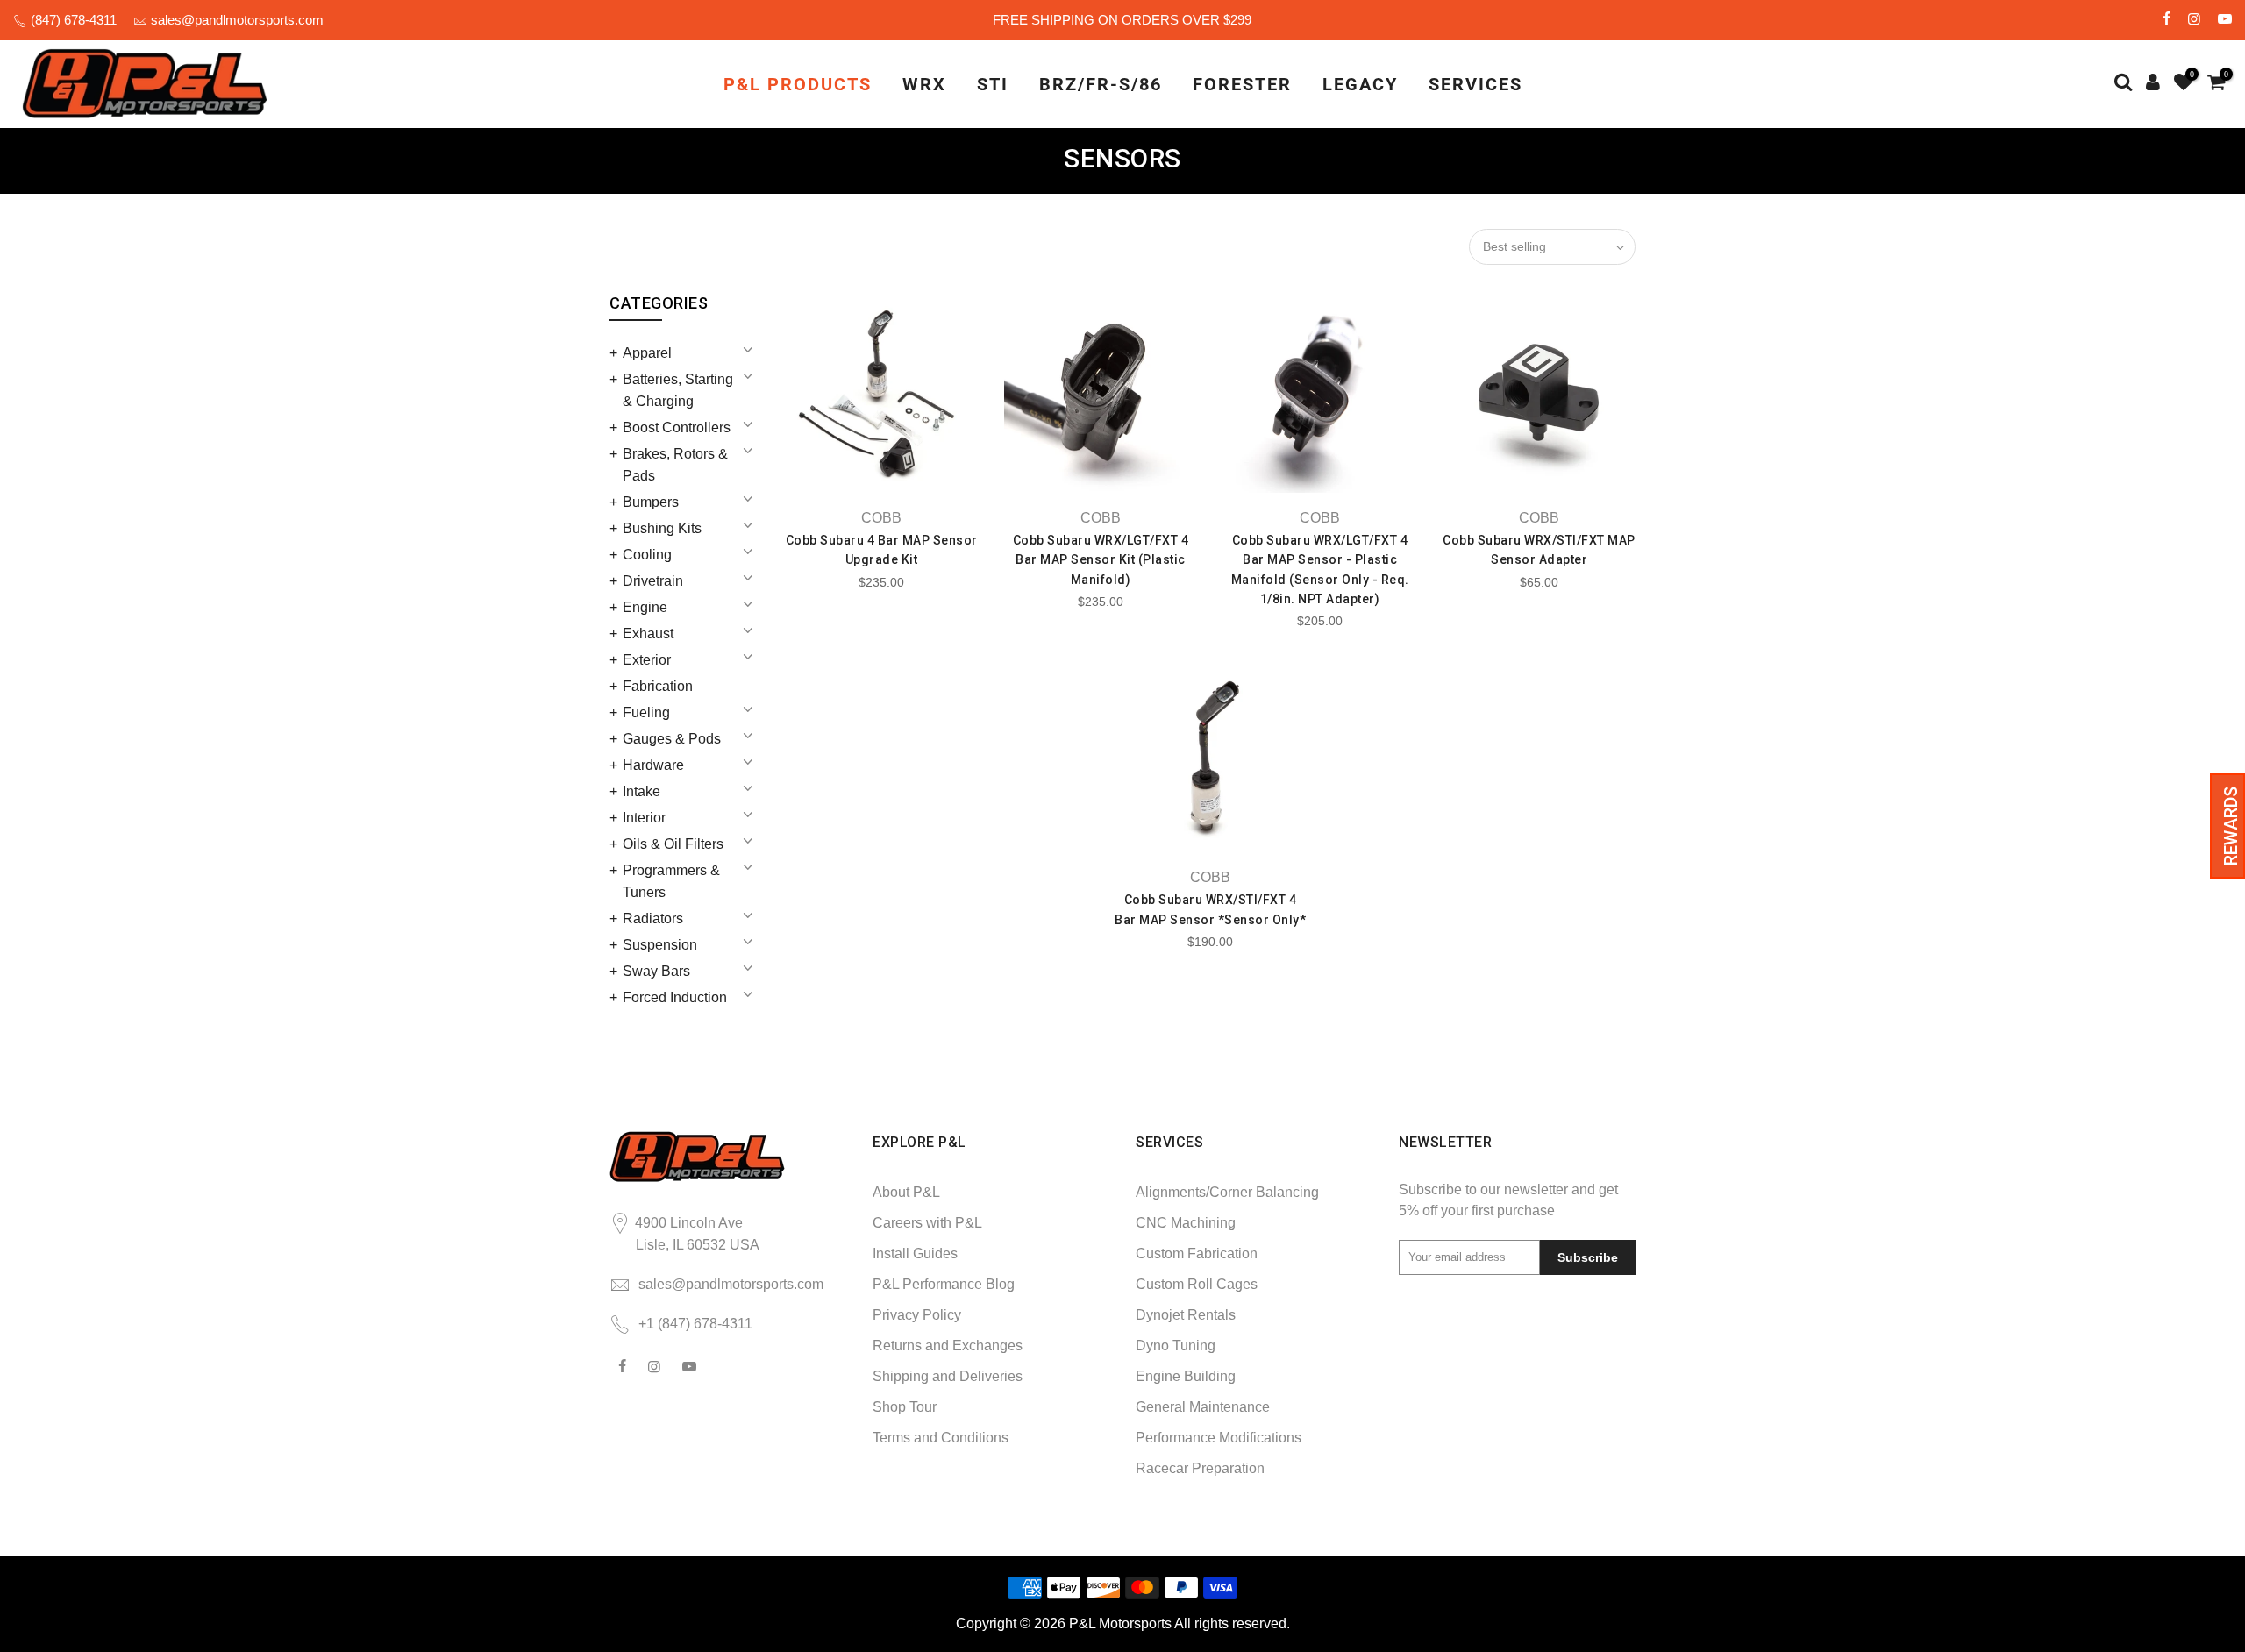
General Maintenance (1203, 1407)
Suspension (660, 945)
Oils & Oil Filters (673, 844)
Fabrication (658, 686)
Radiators (653, 919)
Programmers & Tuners (671, 881)
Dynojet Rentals (1186, 1315)
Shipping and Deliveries (948, 1376)
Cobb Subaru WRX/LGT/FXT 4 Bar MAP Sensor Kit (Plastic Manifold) (1101, 560)
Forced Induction (675, 997)
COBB (881, 518)
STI (993, 84)
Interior (644, 818)
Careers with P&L (927, 1223)
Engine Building (1186, 1376)
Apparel (647, 353)
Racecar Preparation (1200, 1468)
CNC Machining (1186, 1223)
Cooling (647, 555)
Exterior (647, 660)
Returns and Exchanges (948, 1346)
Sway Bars (656, 971)
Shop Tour (905, 1407)
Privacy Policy (917, 1315)
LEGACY (1360, 84)
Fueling (646, 712)
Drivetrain (653, 581)
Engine (645, 607)
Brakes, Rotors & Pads (675, 465)
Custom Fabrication (1197, 1253)
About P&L (906, 1192)
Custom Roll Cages (1197, 1284)
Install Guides (915, 1253)
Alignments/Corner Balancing (1227, 1192)
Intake (641, 791)
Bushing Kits (662, 528)
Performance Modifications (1219, 1438)
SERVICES (1475, 84)
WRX (924, 84)
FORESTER (1242, 84)
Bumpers (651, 502)
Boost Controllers (677, 427)
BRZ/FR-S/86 (1101, 84)
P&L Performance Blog (944, 1284)
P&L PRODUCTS (798, 84)
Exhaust (648, 634)
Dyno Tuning (1176, 1346)
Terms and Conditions (941, 1438)
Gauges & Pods (672, 739)
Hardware (653, 765)
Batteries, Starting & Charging (678, 390)
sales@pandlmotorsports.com (237, 20)
